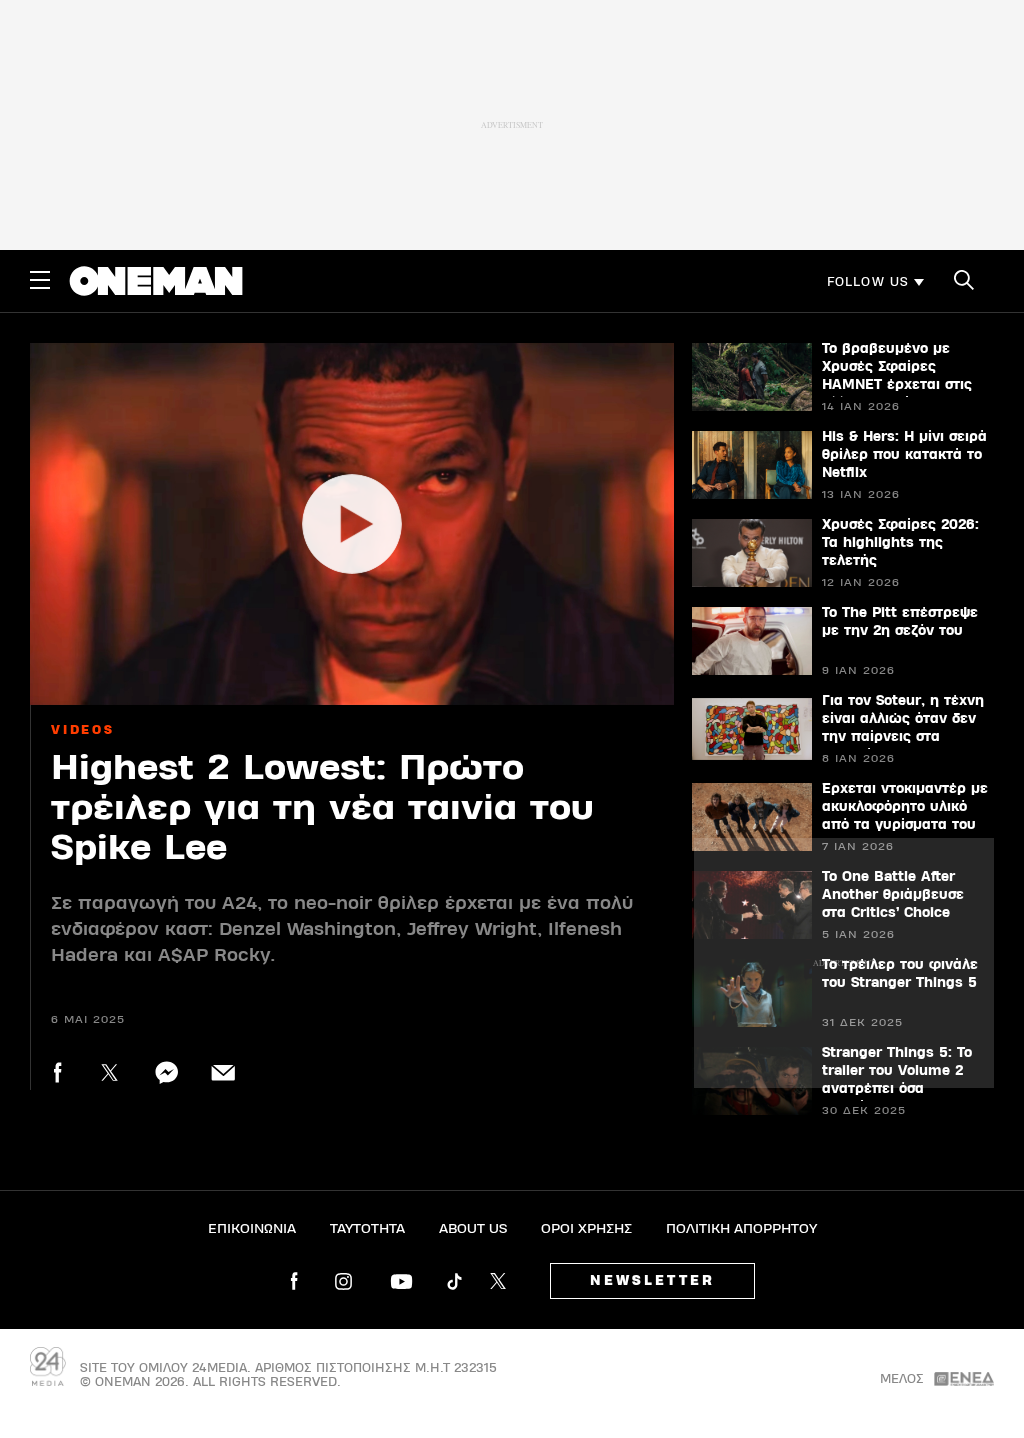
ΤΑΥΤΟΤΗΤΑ (367, 1229)
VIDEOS (83, 730)
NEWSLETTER (652, 1281)
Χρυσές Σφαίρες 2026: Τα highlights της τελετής (900, 543)
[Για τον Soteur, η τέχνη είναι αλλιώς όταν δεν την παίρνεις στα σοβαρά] (752, 729)
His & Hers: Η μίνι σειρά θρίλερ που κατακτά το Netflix (904, 455)
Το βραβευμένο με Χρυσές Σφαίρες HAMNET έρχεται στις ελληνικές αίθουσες (897, 376)
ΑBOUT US (473, 1229)
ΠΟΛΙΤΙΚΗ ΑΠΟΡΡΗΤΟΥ (741, 1229)
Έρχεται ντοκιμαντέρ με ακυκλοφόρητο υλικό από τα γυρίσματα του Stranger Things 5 (905, 816)
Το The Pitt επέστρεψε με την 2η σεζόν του (900, 622)
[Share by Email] (223, 1072)
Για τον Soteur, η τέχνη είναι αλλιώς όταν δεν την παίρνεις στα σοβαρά (903, 728)
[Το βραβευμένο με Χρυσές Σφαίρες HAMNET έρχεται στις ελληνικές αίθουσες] (752, 377)
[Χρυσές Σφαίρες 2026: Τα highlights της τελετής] (752, 553)
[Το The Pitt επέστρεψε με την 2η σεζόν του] (752, 641)
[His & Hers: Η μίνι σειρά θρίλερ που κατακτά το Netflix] (752, 465)
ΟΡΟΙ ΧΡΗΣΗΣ (586, 1229)
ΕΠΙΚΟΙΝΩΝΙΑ (252, 1229)
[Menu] (40, 280)
